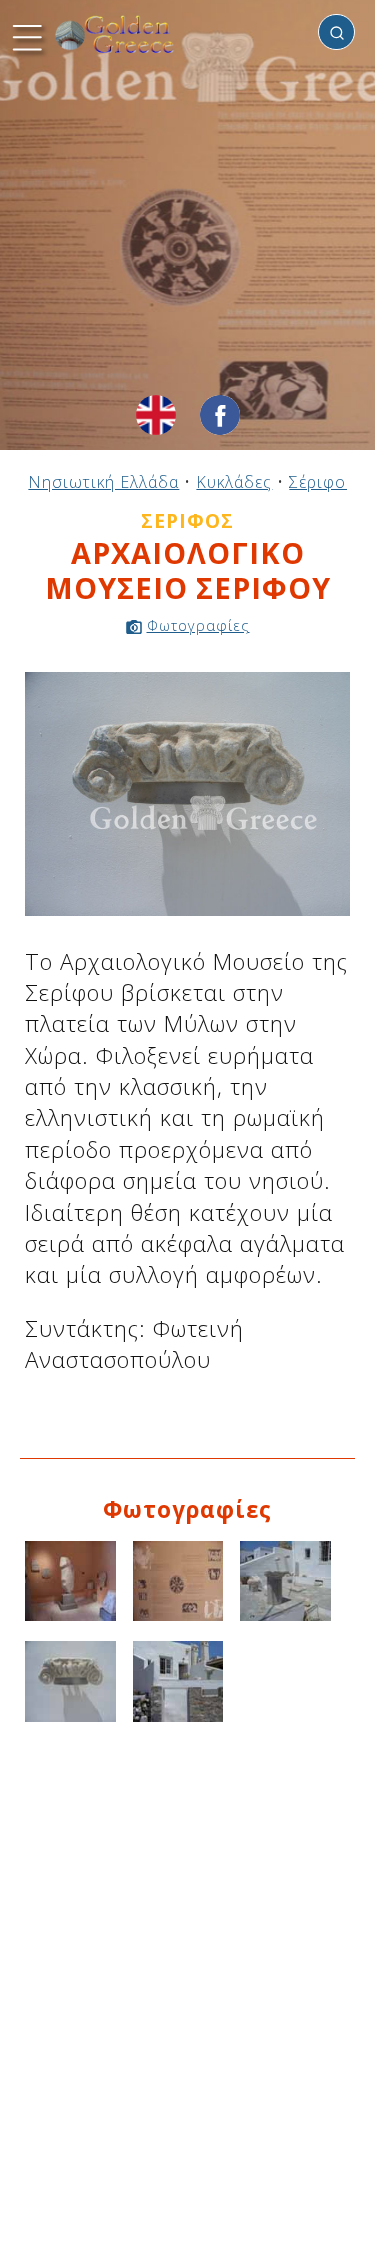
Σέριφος (322, 482)
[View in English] (156, 415)
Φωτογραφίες (198, 625)
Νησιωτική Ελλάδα (103, 482)
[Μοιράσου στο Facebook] (220, 415)
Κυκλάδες (234, 482)
